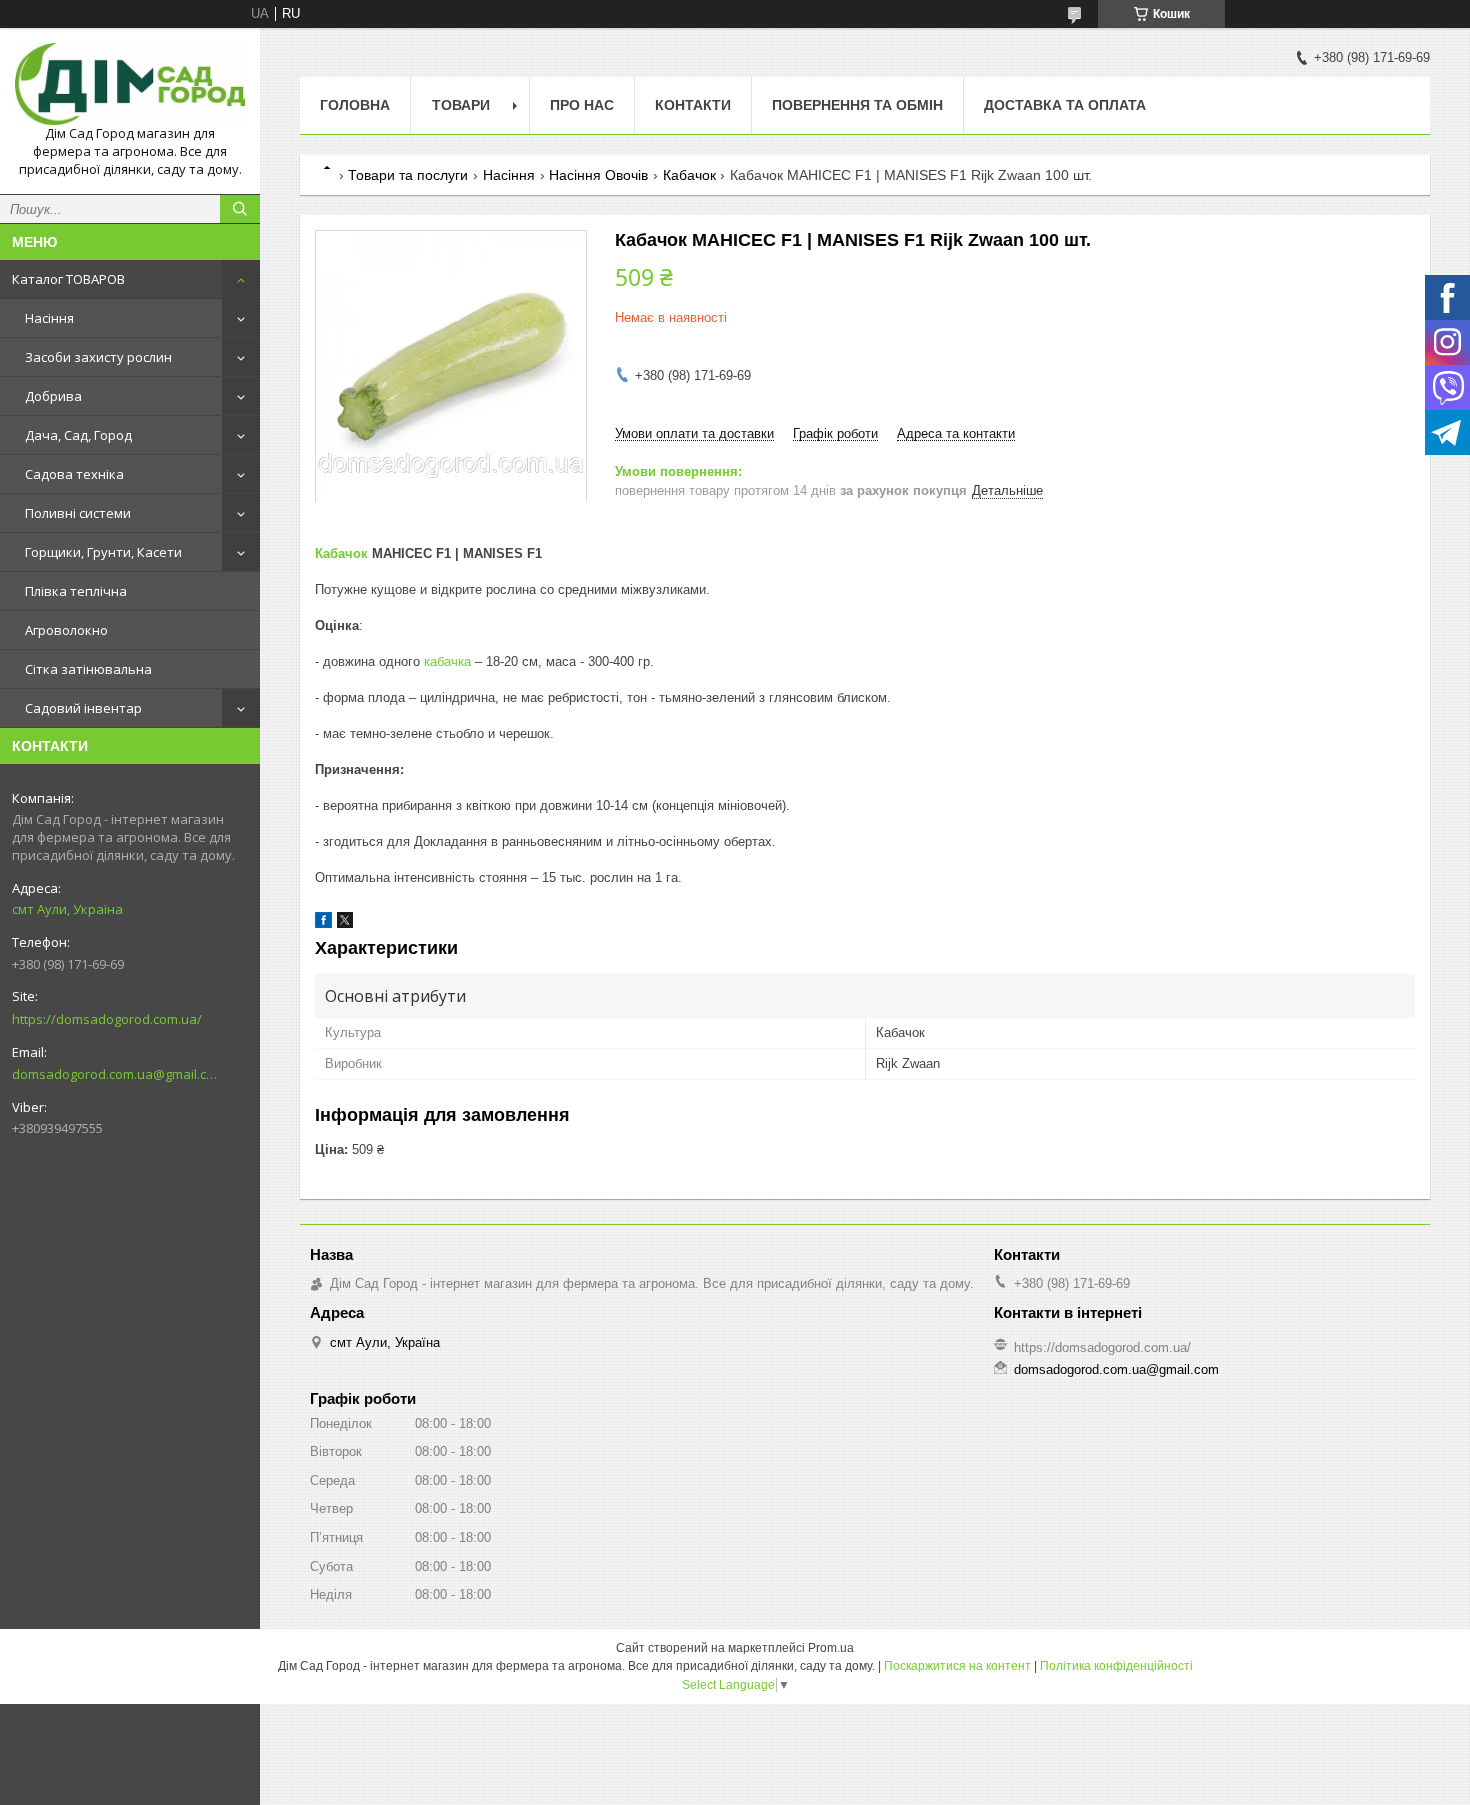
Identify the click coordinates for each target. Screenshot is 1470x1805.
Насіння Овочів (598, 175)
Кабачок (689, 175)
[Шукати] (240, 209)
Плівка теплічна (76, 591)
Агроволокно (66, 630)
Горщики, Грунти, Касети (103, 552)
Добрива (53, 396)
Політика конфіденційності (1116, 1666)
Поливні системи (78, 513)
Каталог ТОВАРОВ (68, 279)
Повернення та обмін (857, 105)
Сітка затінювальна (88, 669)
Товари (461, 105)
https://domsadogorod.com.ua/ (107, 1019)
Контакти (693, 105)
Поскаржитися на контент (957, 1666)
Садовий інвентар (83, 708)
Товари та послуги (408, 175)
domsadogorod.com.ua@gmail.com (114, 1074)
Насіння (49, 318)
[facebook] (323, 923)
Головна (355, 105)
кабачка (447, 661)
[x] (345, 923)
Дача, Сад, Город (78, 435)
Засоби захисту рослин (98, 357)
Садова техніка (74, 474)
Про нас (582, 105)
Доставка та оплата (1065, 105)
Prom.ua (831, 1648)
